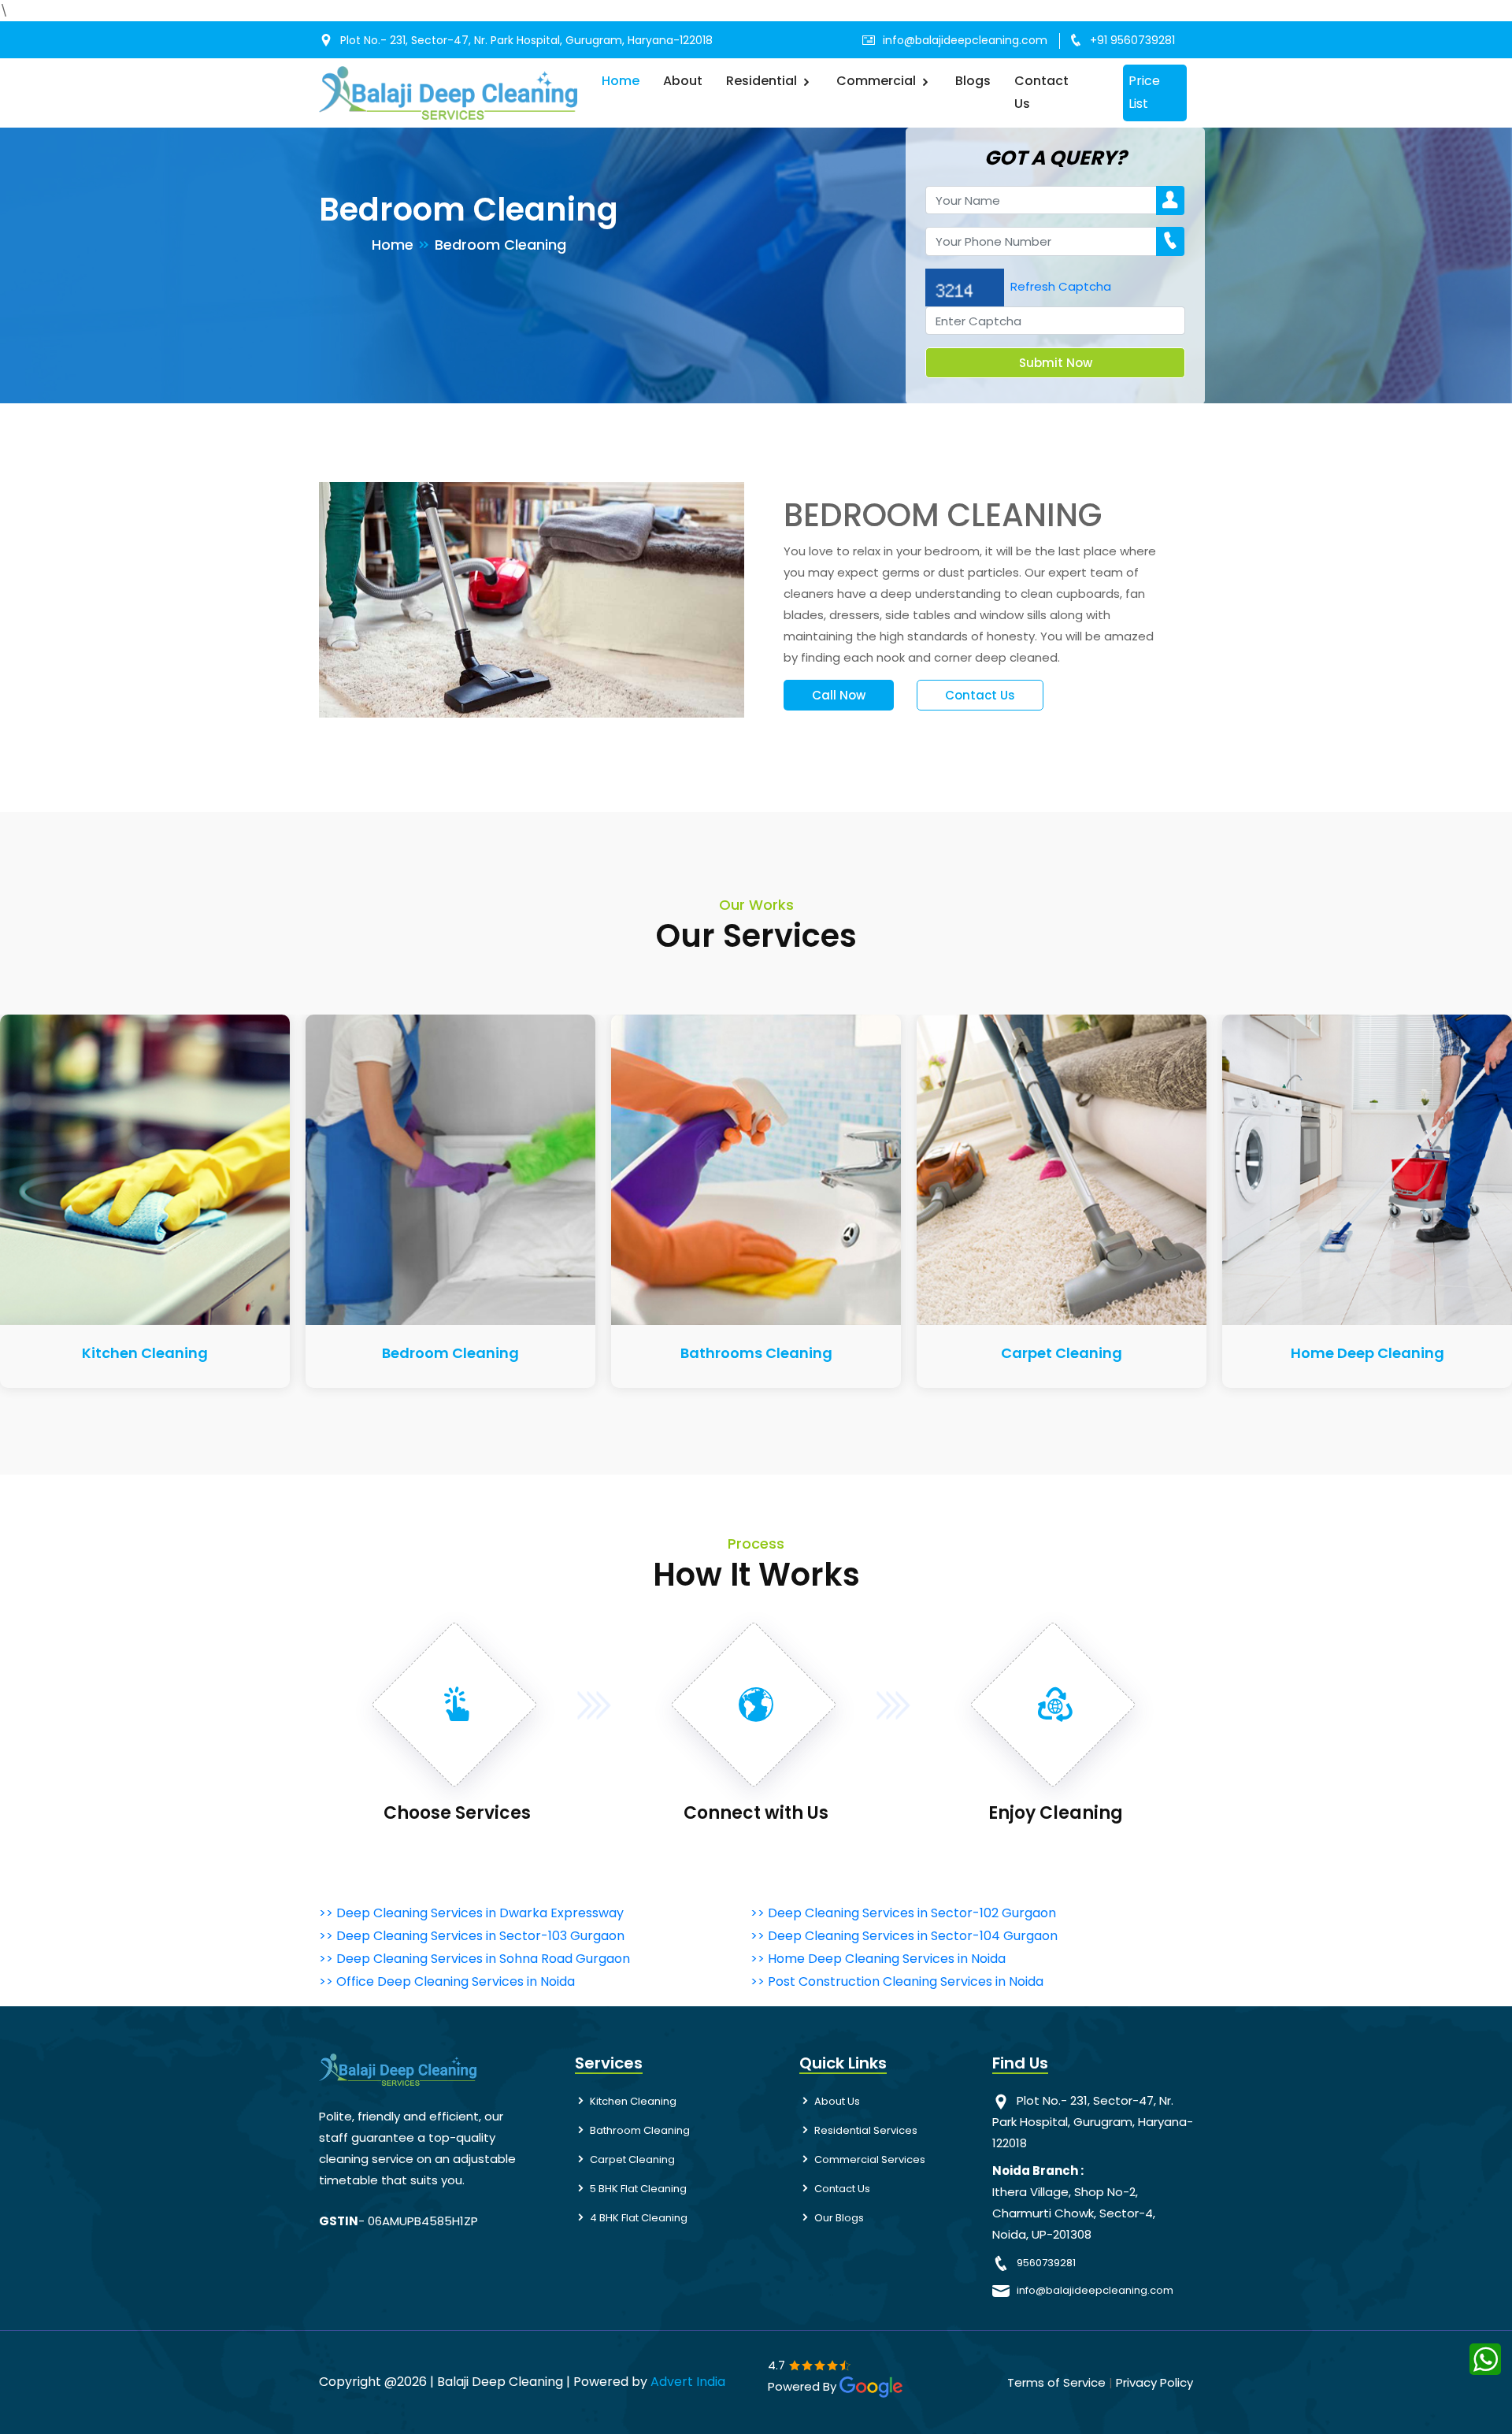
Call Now (839, 695)
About (683, 81)
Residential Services (866, 2130)
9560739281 (1046, 2263)
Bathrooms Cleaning (756, 1353)
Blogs (973, 81)
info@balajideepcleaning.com (965, 40)
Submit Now (1056, 363)
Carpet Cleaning (1062, 1353)
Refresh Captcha (1061, 286)
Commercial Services (870, 2159)
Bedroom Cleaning (450, 1353)
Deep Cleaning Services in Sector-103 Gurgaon (480, 1936)
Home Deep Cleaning (1367, 1353)
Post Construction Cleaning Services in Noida (906, 1981)
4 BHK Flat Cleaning (639, 2218)
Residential (763, 81)
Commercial (878, 81)
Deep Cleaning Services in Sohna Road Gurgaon (483, 1959)
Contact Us (1041, 92)
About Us (837, 2101)
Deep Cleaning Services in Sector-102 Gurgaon (912, 1913)
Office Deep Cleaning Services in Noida (456, 1981)
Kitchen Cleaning (145, 1353)
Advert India (688, 2382)
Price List (1144, 92)
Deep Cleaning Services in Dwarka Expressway (480, 1913)
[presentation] (238, 1184)
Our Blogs (839, 2218)
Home (621, 81)
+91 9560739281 (1132, 40)
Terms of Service (1056, 2382)
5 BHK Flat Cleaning (638, 2189)
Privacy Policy (1154, 2382)
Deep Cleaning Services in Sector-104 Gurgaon (913, 1936)
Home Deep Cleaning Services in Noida (887, 1959)
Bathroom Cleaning (640, 2130)
